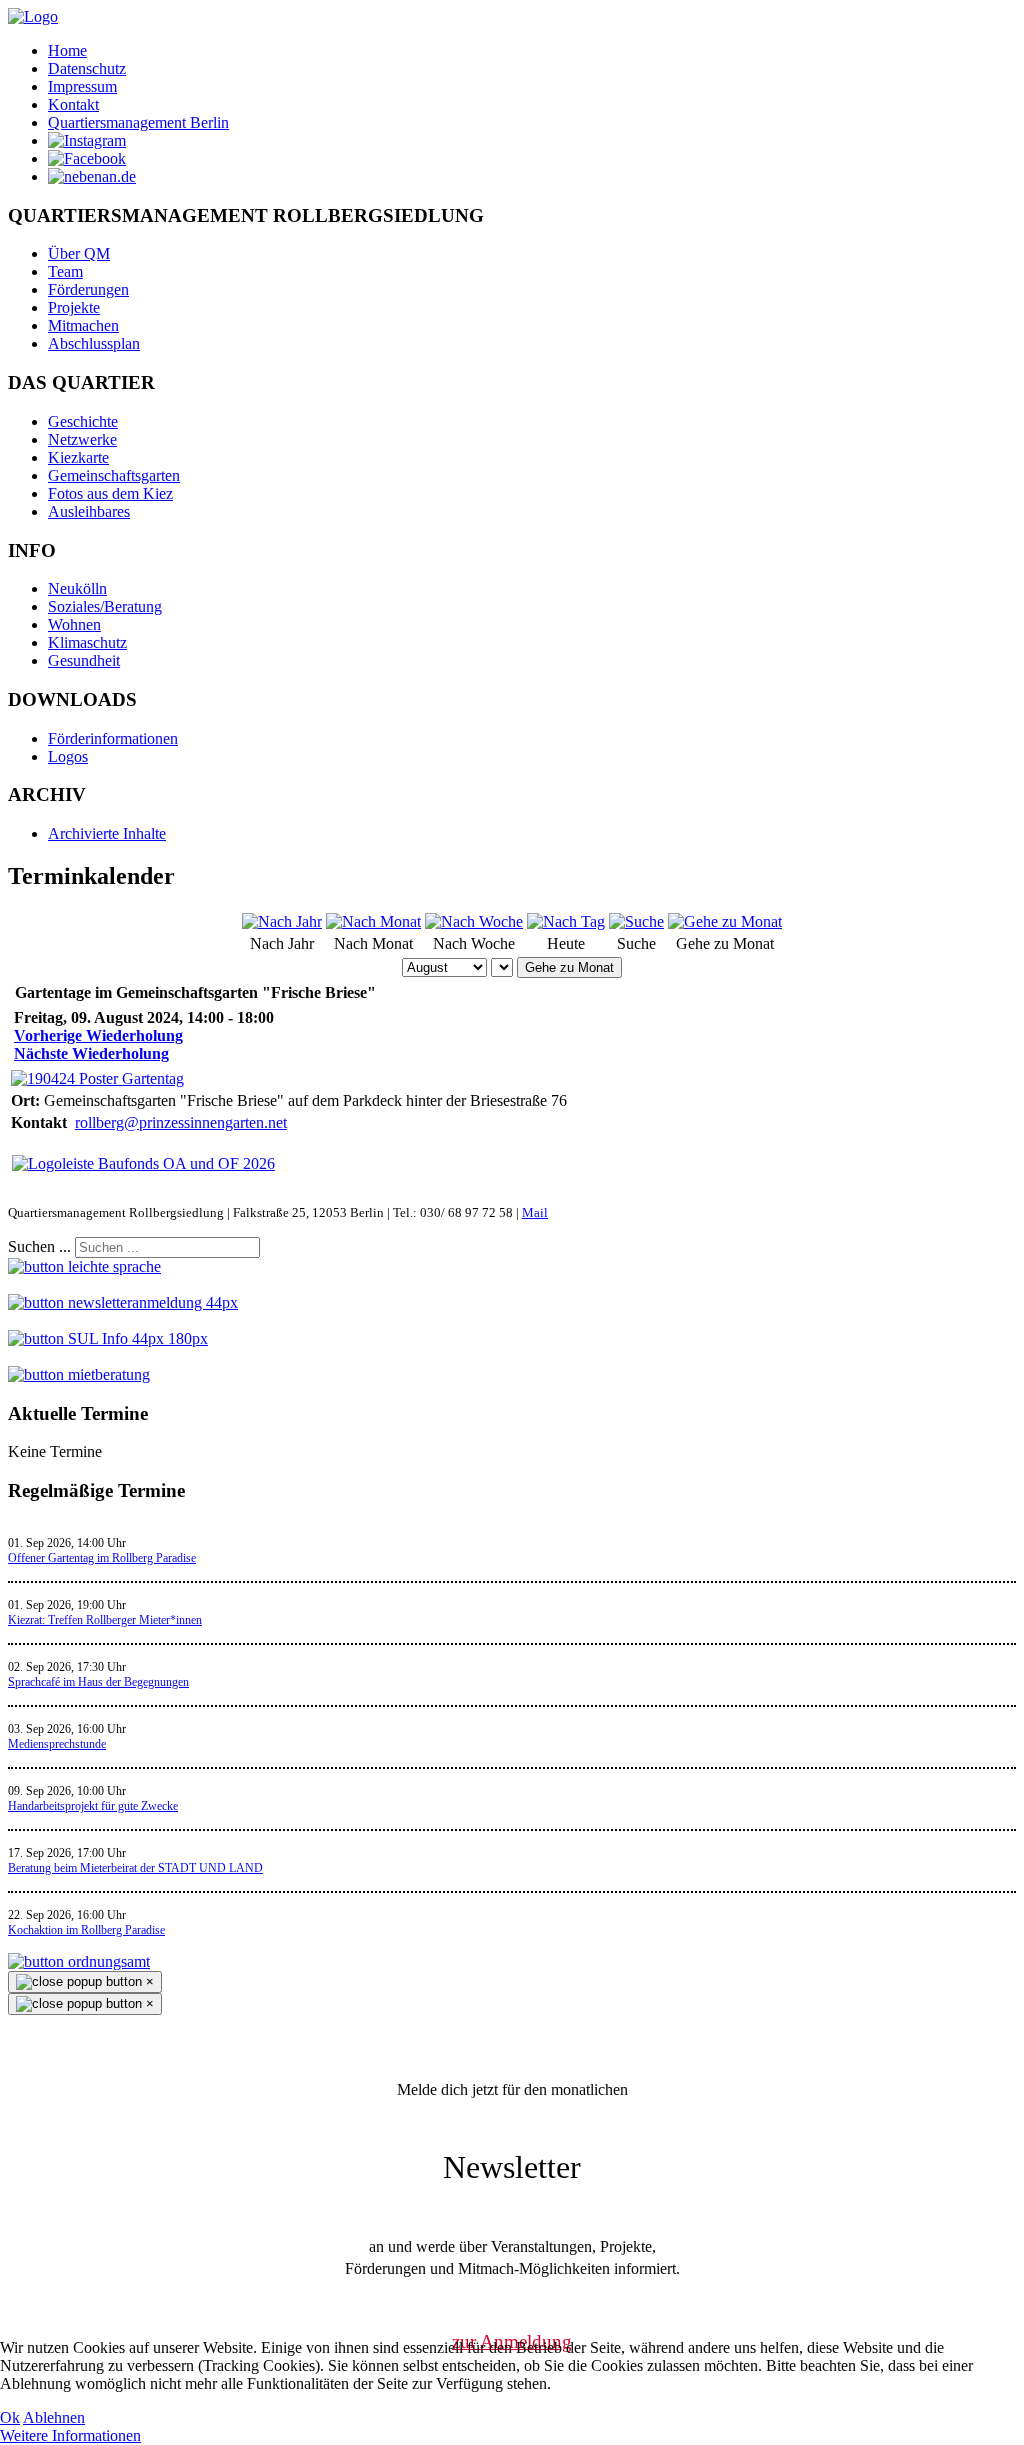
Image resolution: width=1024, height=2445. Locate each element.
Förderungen (88, 289)
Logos (68, 756)
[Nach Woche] (474, 921)
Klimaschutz (87, 642)
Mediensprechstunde (57, 1744)
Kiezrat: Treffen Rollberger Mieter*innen (105, 1620)
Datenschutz (87, 68)
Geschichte (83, 421)
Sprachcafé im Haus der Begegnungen (98, 1682)
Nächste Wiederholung (91, 1053)
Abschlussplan (94, 343)
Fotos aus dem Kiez (110, 493)
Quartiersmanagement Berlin (138, 122)
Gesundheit (84, 660)
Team (65, 271)
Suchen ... (39, 1246)
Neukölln (77, 588)
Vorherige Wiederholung (98, 1035)
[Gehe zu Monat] (725, 921)
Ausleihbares (89, 511)
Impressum (82, 86)
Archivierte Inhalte (107, 833)
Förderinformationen (113, 738)
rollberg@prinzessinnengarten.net (181, 1122)
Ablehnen (54, 2417)
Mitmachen (83, 325)
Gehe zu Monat (569, 967)
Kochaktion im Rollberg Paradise (86, 1930)
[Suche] (636, 921)
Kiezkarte (78, 457)
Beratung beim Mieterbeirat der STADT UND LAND (135, 1868)
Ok (10, 2417)
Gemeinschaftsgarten (114, 475)
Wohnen (74, 624)
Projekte (74, 307)
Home (67, 50)
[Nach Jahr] (282, 921)
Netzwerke (82, 439)
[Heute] (566, 921)
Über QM (79, 253)
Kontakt (73, 104)
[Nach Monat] (373, 921)
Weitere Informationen (70, 2435)
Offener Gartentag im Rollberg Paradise (102, 1558)
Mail (535, 1212)
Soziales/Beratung (105, 606)
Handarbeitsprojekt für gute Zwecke (93, 1806)
